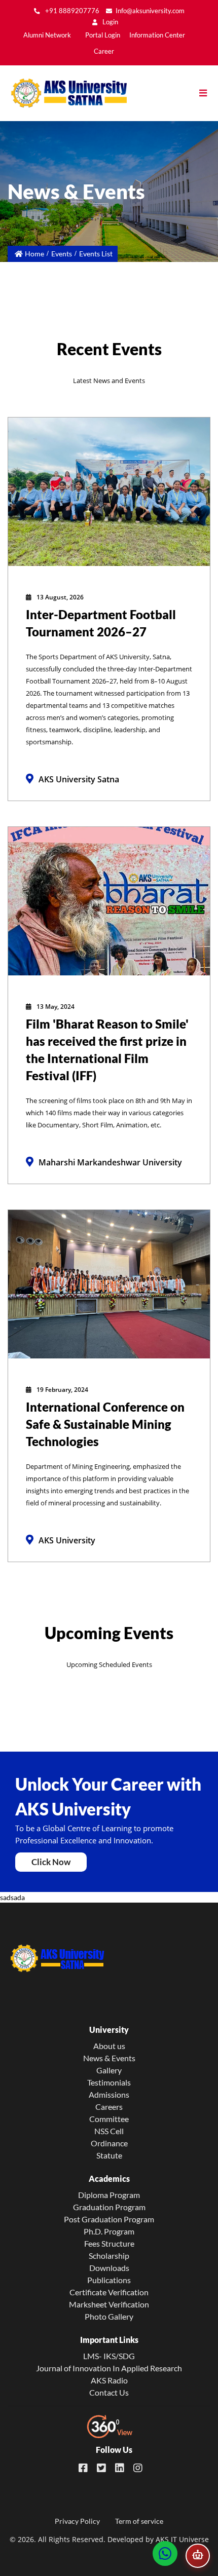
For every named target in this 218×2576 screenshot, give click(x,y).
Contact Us (109, 2392)
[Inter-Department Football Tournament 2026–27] (109, 491)
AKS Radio (109, 2380)
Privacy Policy (77, 2521)
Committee (109, 2119)
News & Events (109, 2058)
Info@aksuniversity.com (150, 11)
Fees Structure (109, 2243)
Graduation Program (109, 2207)
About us (109, 2046)
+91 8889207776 (71, 11)
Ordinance (109, 2143)
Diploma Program (109, 2195)
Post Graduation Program (109, 2219)
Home (34, 254)
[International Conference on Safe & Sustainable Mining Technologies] (109, 1283)
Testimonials (109, 2082)
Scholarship (109, 2256)
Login (110, 22)
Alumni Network (47, 35)
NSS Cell (109, 2131)
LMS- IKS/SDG (109, 2356)
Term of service (139, 2521)
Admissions (109, 2094)
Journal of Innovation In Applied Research (109, 2368)
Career (104, 51)
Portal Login (103, 35)
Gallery (109, 2070)
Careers (109, 2107)
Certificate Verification (109, 2292)
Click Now (51, 1862)
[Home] (63, 93)
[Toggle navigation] (208, 93)
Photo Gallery (109, 2316)
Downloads (109, 2268)
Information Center (157, 35)
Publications (109, 2280)
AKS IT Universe (182, 2539)
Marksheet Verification (109, 2304)
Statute (109, 2155)
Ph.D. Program (109, 2231)
